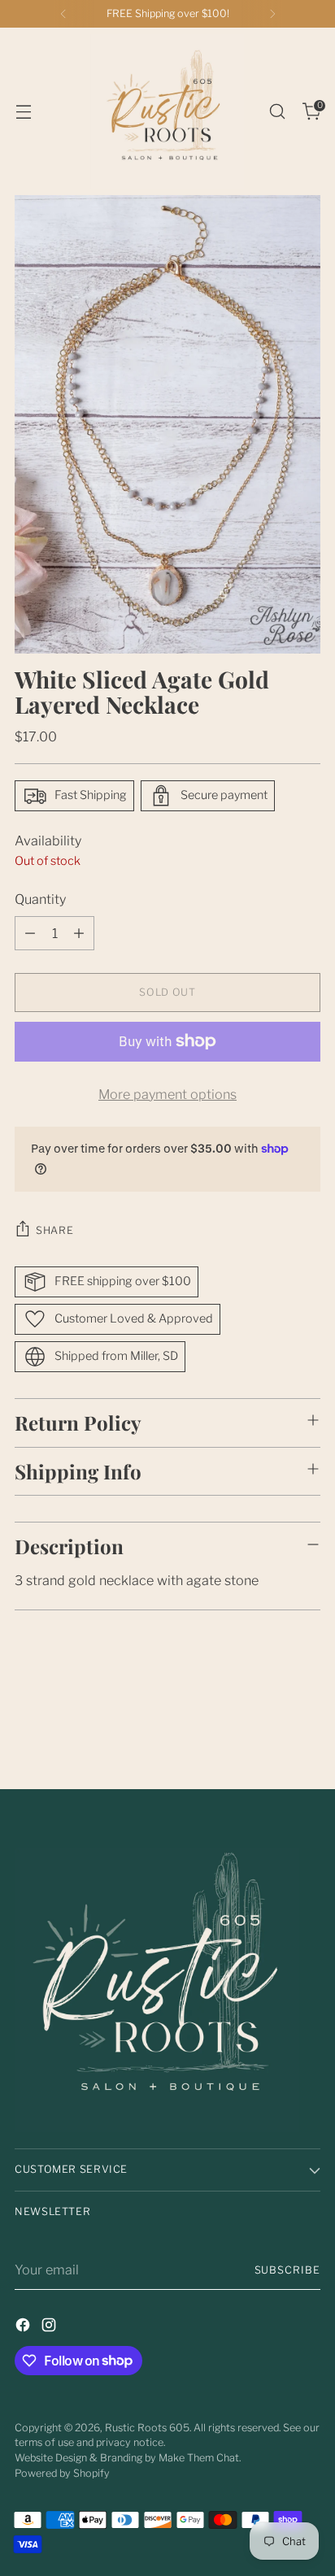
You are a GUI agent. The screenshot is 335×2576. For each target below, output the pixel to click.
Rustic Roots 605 (147, 2428)
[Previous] (63, 14)
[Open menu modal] (23, 112)
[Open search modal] (277, 112)
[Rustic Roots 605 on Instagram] (50, 2327)
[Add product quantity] (79, 933)
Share (54, 1230)
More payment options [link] (167, 1094)
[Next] (272, 14)
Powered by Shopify (62, 2473)
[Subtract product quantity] (30, 933)
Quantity (40, 899)
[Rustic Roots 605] (167, 111)
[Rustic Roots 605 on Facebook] (24, 2327)
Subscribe (288, 2270)
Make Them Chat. (200, 2458)
